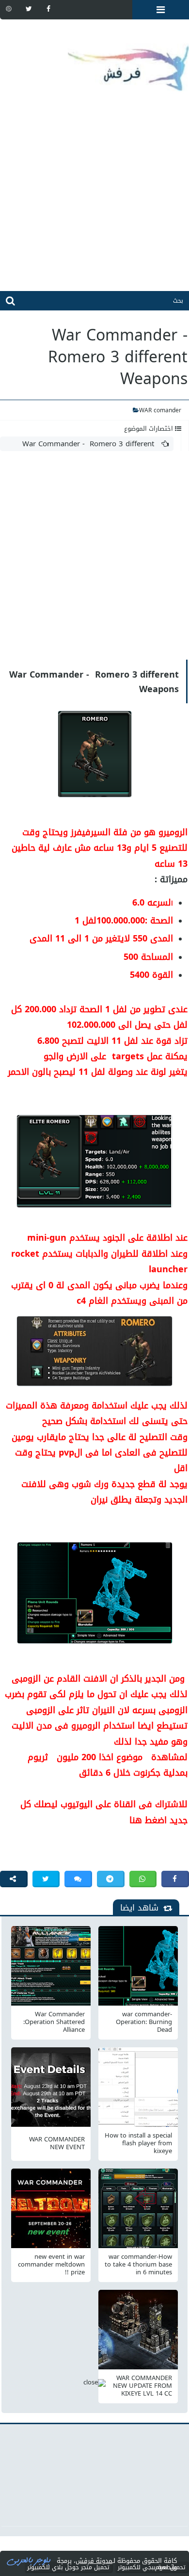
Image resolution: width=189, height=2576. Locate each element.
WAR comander (160, 410)
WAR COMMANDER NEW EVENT (57, 2143)
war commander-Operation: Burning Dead (144, 2022)
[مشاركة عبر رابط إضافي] (14, 1879)
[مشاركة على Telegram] (111, 1879)
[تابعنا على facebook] (48, 9)
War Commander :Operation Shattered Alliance (54, 2022)
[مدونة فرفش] (94, 61)
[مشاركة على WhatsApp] (143, 1879)
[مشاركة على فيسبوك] (175, 1879)
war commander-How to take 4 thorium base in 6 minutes (138, 2265)
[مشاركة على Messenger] (78, 1879)
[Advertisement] (94, 196)
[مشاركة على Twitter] (46, 1879)
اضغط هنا (148, 1820)
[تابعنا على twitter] (29, 9)
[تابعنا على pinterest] (9, 9)
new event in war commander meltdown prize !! (51, 2265)
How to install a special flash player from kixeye (138, 2143)
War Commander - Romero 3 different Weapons (95, 444)
